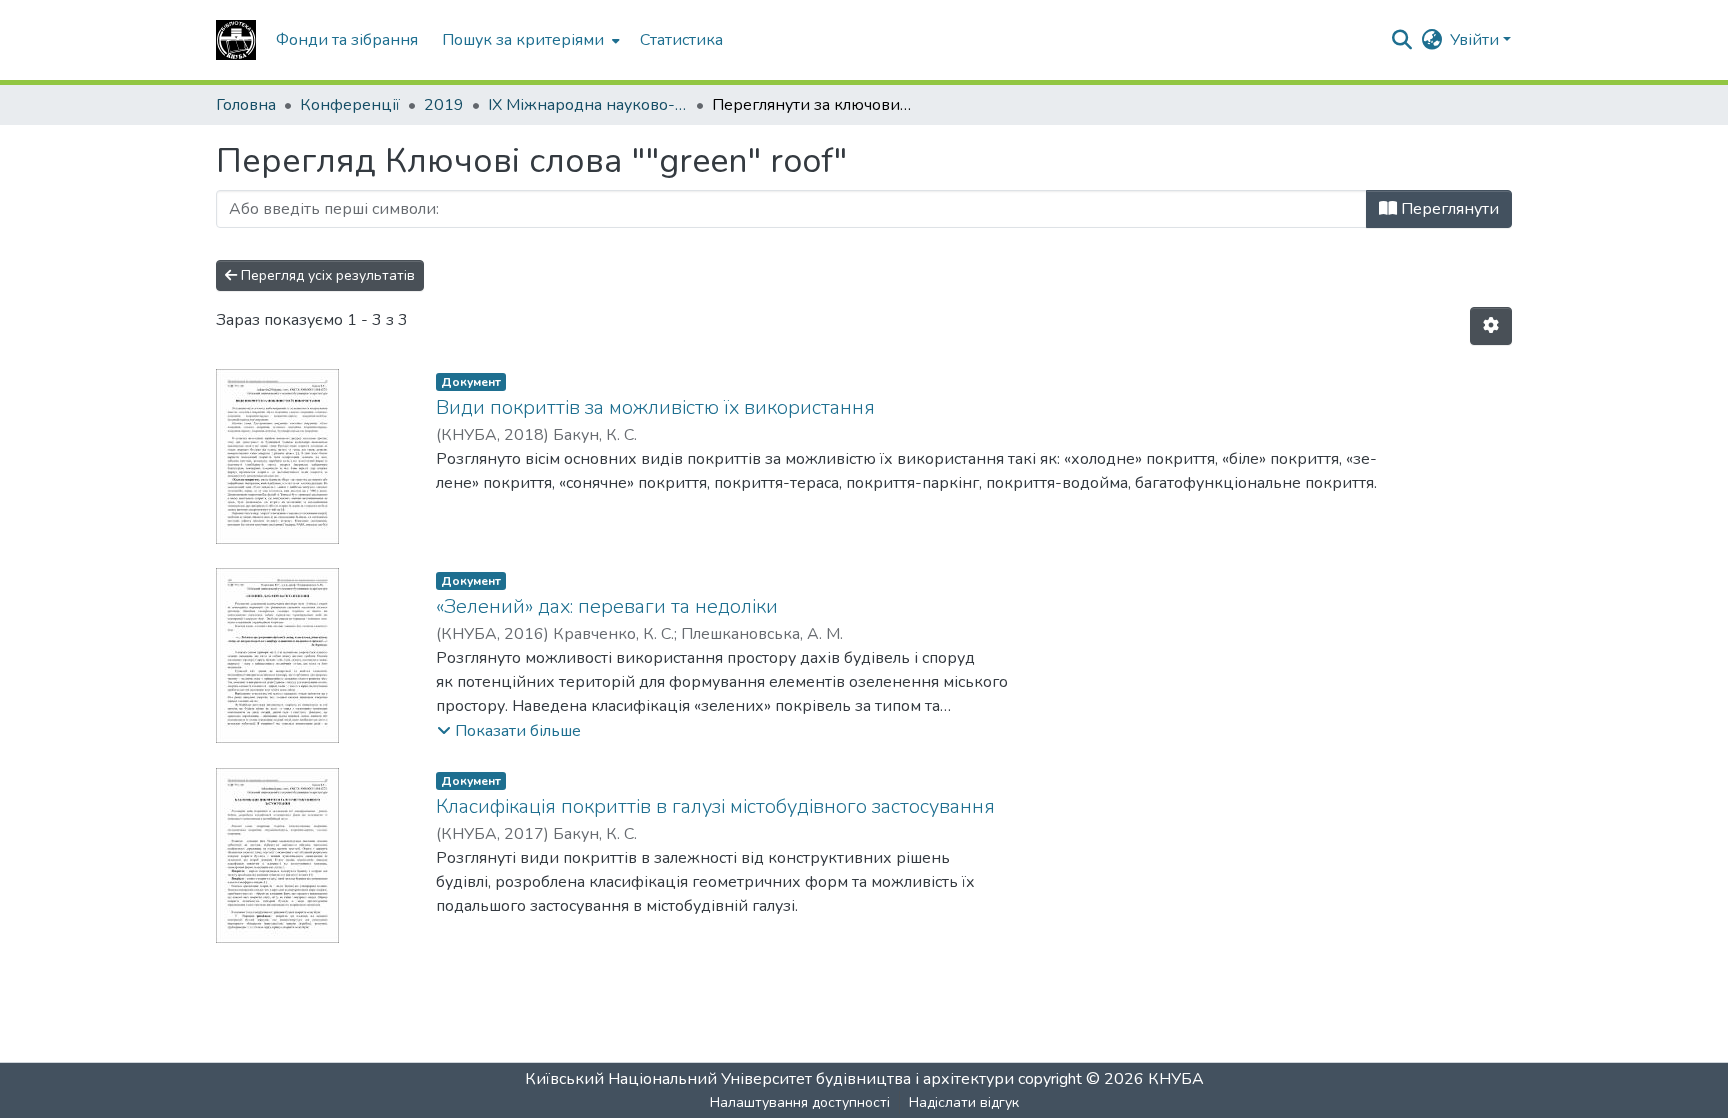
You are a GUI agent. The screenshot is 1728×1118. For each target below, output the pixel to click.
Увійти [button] (1476, 40)
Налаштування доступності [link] (800, 1102)
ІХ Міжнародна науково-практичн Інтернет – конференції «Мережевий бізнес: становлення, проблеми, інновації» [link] (588, 105)
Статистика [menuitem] (681, 40)
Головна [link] (246, 105)
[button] (236, 40)
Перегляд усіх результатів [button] (326, 275)
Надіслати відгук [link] (964, 1102)
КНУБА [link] (1176, 1079)
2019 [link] (444, 105)
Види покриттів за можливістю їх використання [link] (655, 407)
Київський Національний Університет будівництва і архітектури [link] (769, 1079)
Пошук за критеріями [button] (523, 40)
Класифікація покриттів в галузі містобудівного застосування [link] (715, 806)
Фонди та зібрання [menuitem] (347, 40)
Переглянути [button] (1448, 209)
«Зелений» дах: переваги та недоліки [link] (607, 606)
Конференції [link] (350, 105)
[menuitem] (529, 40)
